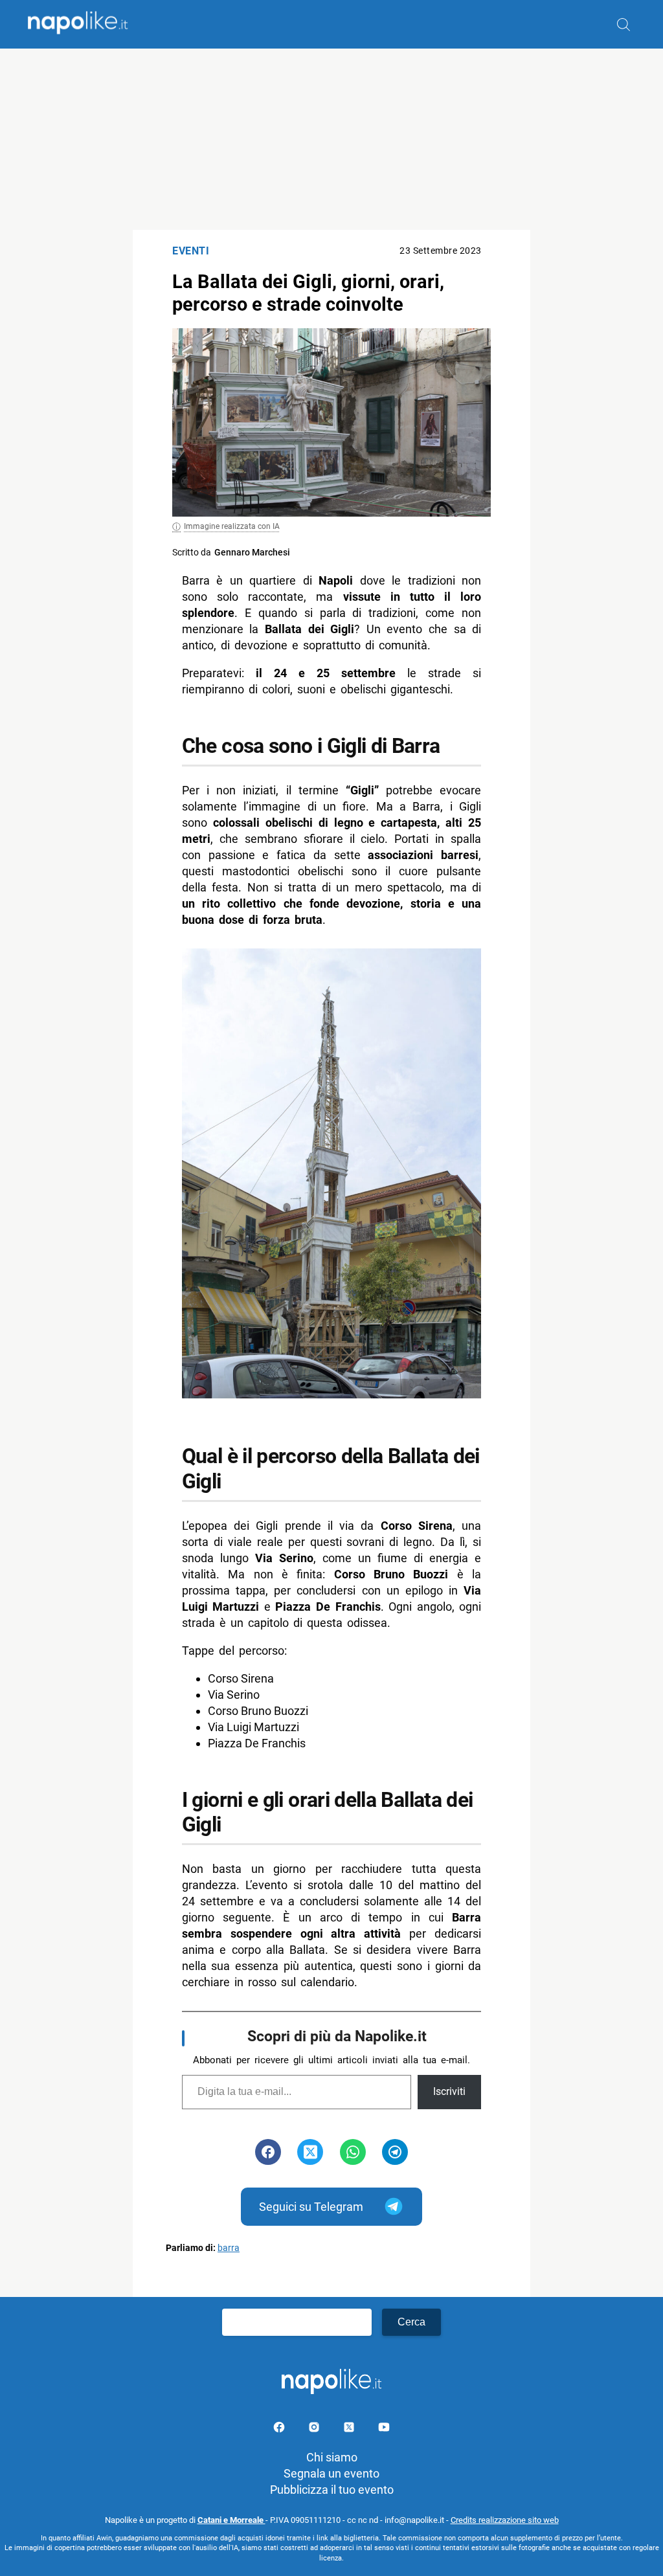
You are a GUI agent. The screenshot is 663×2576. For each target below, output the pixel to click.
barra (229, 2248)
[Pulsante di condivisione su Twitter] (310, 2152)
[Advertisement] (331, 139)
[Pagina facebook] (280, 2429)
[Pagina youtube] (384, 2429)
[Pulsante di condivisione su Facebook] (268, 2152)
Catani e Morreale (231, 2520)
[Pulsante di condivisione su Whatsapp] (353, 2152)
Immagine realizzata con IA (232, 526)
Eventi (191, 251)
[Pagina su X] (350, 2429)
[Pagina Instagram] (315, 2429)
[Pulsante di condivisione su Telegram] (395, 2152)
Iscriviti (449, 2091)
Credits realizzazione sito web (505, 2520)
